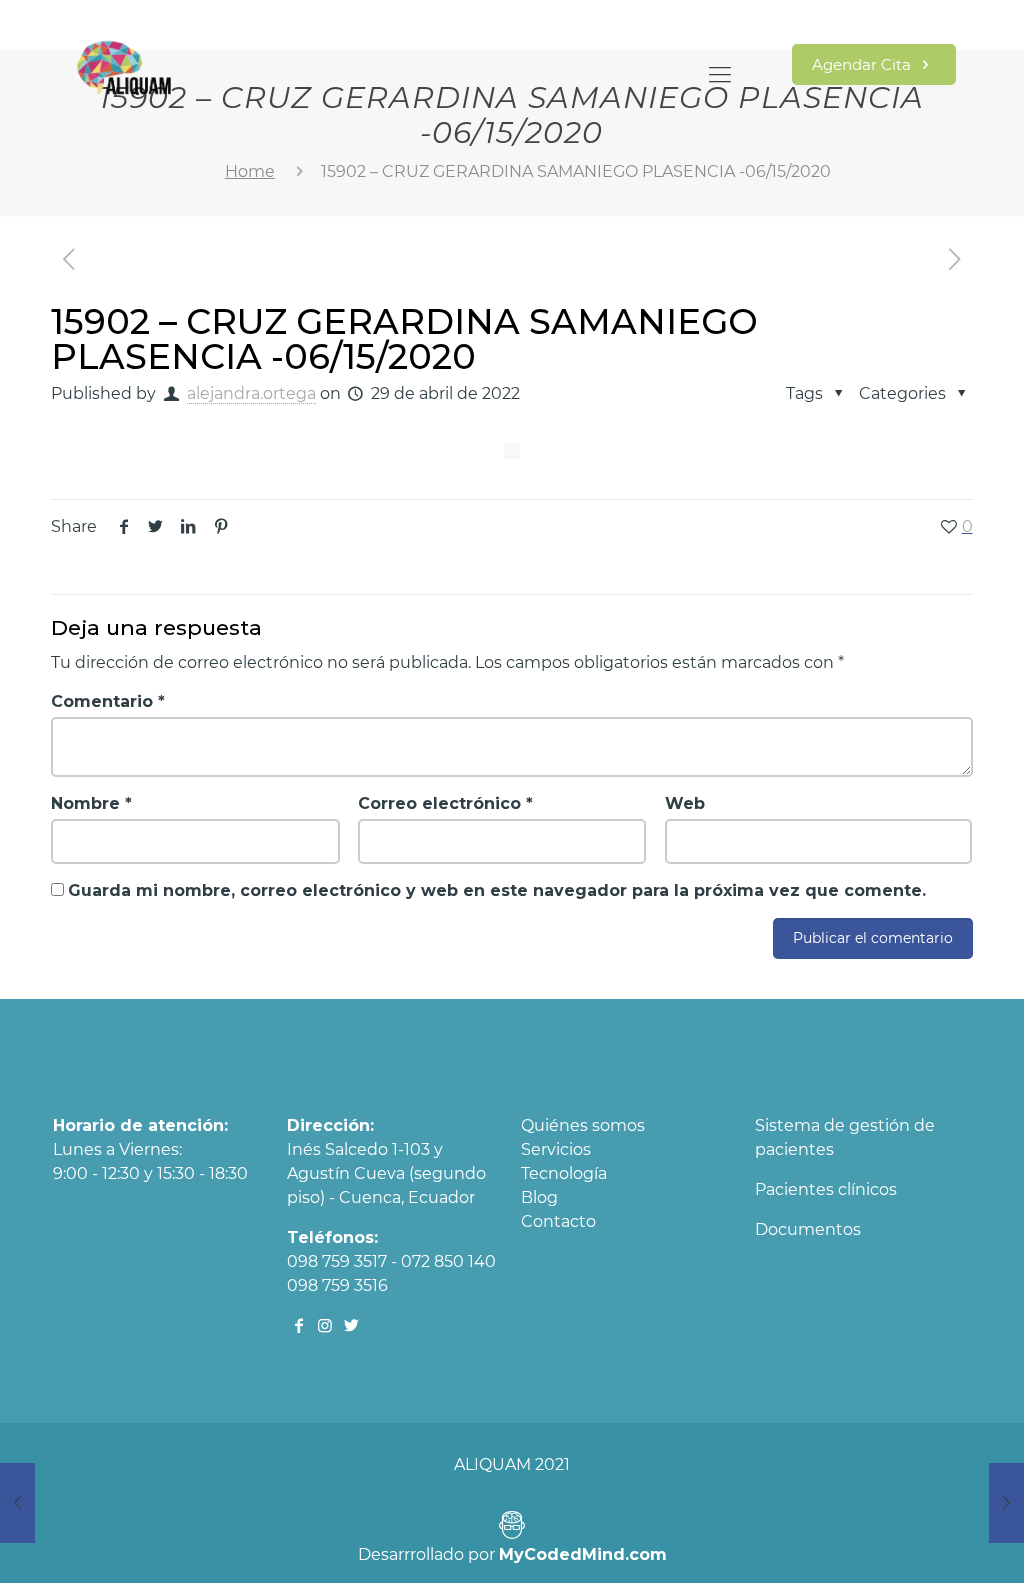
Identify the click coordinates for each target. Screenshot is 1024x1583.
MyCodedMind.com (583, 1554)
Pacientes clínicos (826, 1189)
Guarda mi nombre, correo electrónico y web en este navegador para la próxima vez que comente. (497, 890)
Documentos (808, 1229)
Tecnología (564, 1173)
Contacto (558, 1221)
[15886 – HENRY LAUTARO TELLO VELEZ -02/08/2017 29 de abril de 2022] (17, 1503)
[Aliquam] (124, 75)
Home (250, 171)
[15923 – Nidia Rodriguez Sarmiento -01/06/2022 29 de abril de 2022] (1006, 1503)
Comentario (108, 701)
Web (685, 803)
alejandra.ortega (251, 393)
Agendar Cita (863, 64)
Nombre (91, 803)
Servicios (556, 1149)
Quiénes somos (583, 1125)
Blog (539, 1197)
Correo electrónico (445, 803)
